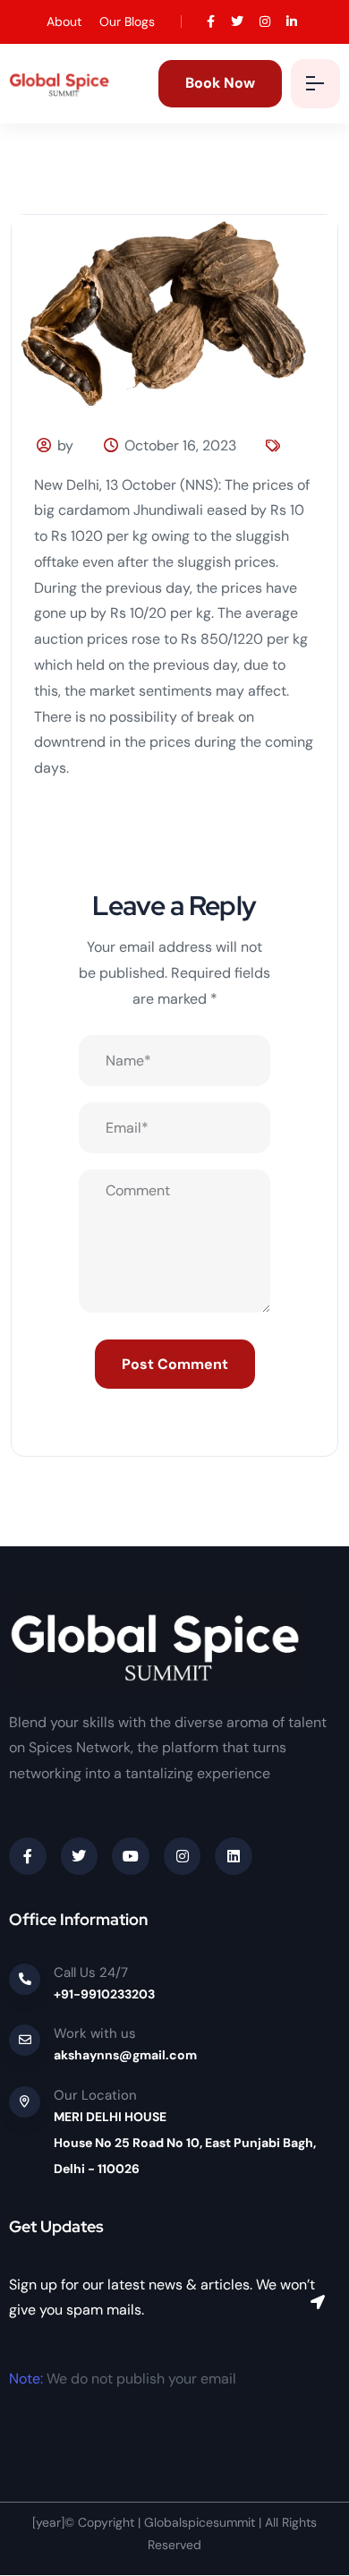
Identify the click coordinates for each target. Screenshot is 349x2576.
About (64, 21)
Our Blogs (127, 21)
